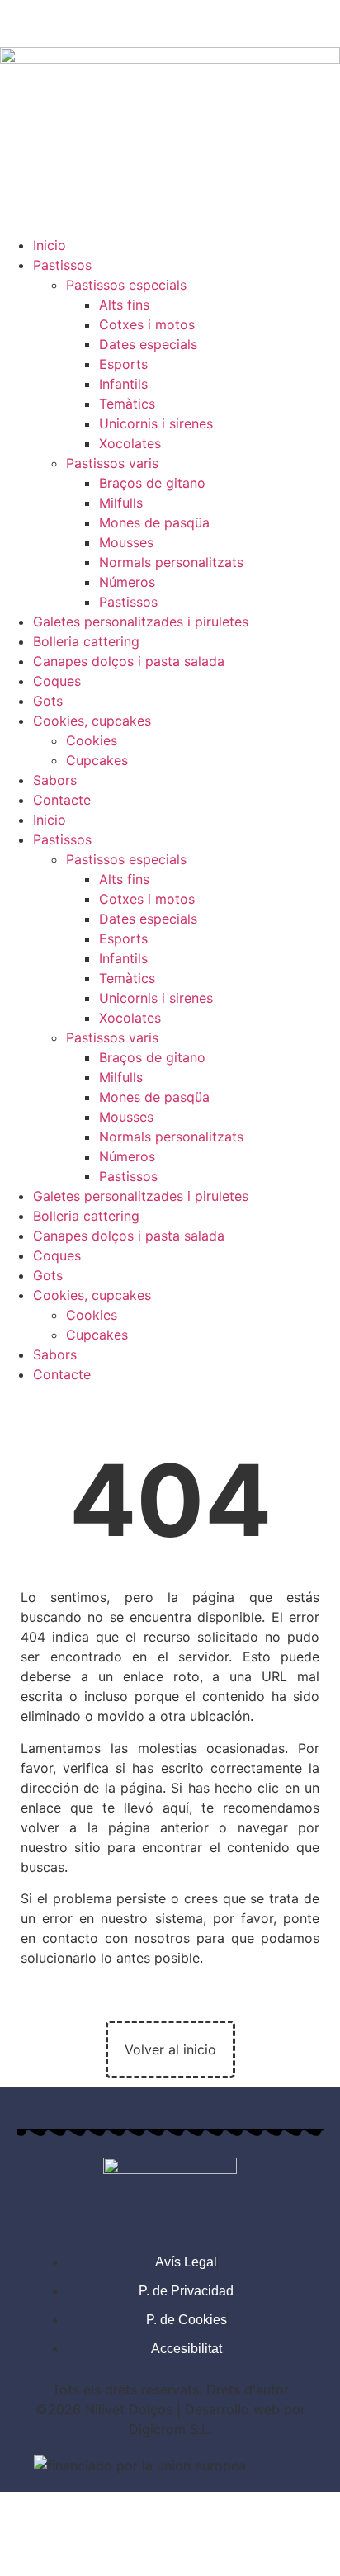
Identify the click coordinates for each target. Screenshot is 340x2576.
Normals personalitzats (171, 562)
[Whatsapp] (111, 21)
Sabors (55, 780)
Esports (123, 364)
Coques (57, 681)
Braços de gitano (152, 483)
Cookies (92, 740)
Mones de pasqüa (154, 522)
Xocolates (130, 443)
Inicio (50, 245)
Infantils (123, 384)
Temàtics (127, 404)
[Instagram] (66, 21)
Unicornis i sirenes (156, 423)
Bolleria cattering (86, 641)
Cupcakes (97, 760)
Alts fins (124, 305)
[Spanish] (330, 1392)
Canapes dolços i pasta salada (129, 661)
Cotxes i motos (147, 324)
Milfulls (121, 503)
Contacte (62, 800)
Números (127, 582)
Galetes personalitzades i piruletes (141, 622)
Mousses (126, 542)
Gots (48, 701)
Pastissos (62, 265)
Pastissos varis (112, 463)
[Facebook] (21, 21)
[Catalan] (309, 1392)
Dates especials (148, 344)
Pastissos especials (126, 285)
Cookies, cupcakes (92, 721)
